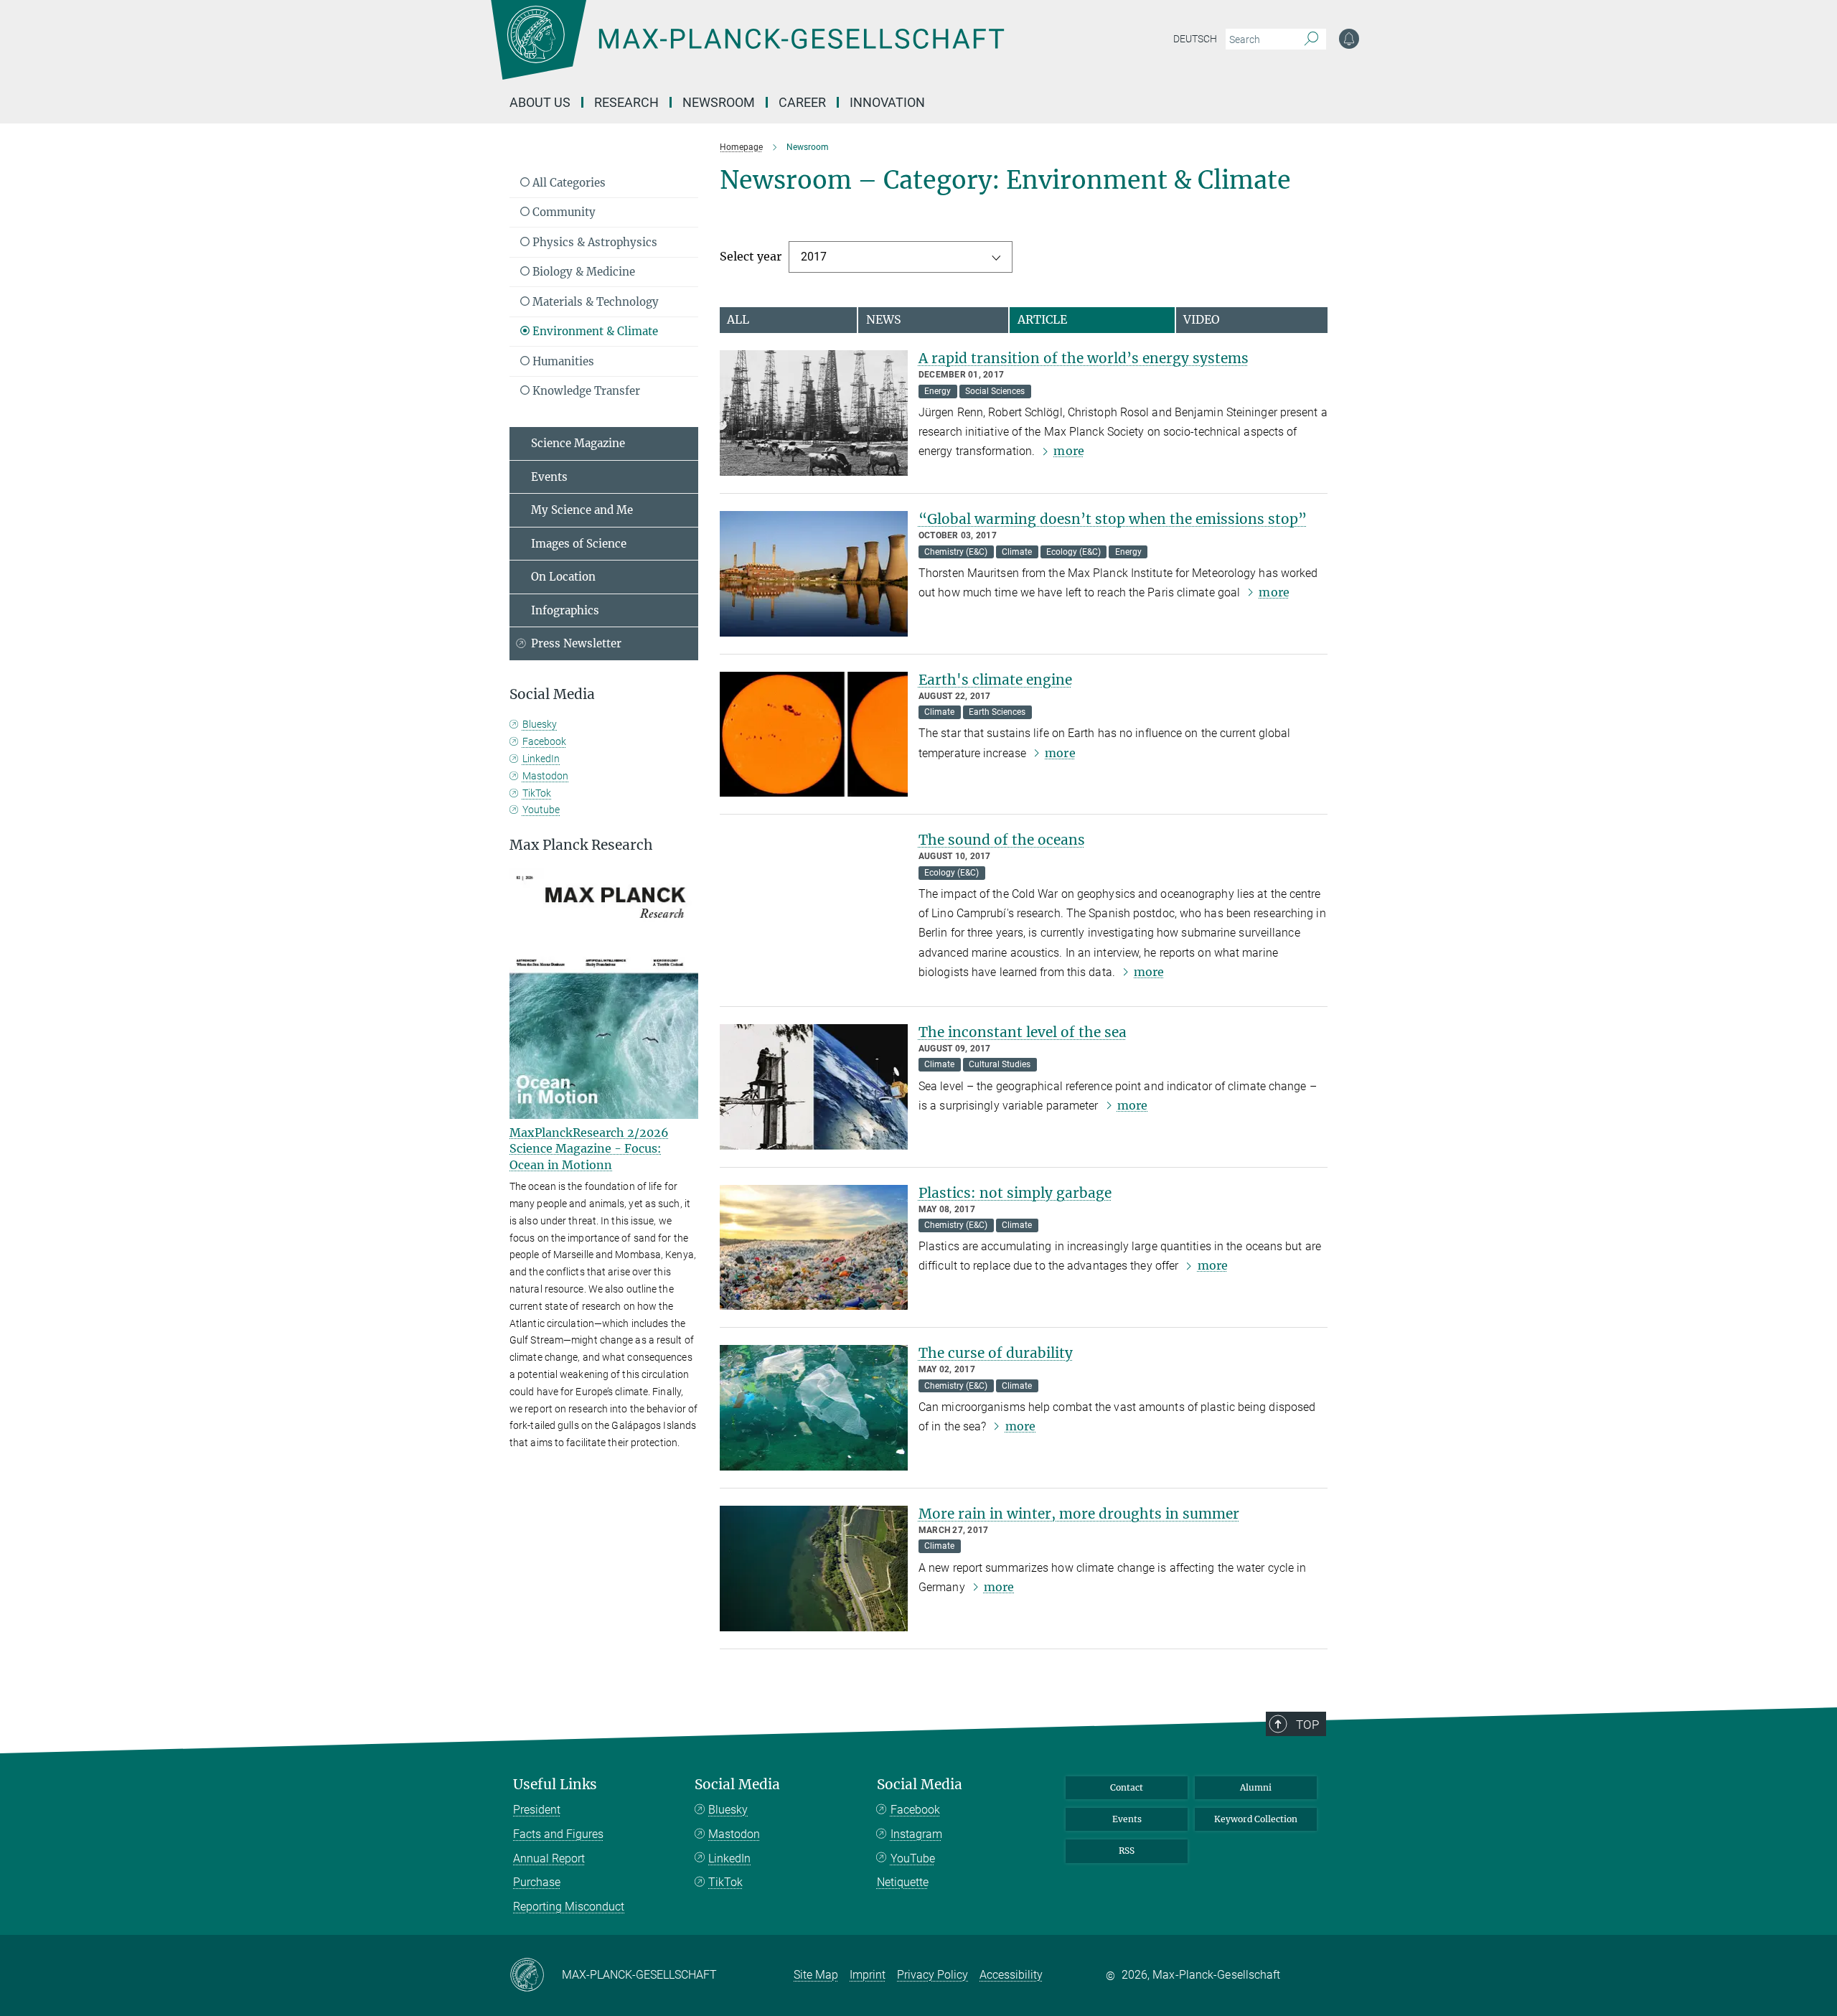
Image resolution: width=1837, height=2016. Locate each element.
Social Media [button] (552, 694)
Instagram (916, 1834)
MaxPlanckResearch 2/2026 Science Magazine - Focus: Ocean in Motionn (589, 1149)
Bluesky (540, 724)
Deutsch (1195, 39)
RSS (1127, 1851)
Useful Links (555, 1785)
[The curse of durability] (814, 1408)
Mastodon (545, 776)
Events (549, 477)
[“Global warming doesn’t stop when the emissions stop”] (814, 574)
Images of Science (579, 544)
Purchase (537, 1882)
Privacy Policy (932, 1975)
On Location (563, 577)
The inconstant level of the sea (1023, 1032)
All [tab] (738, 319)
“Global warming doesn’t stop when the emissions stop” (1113, 519)
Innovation (887, 102)
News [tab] (884, 319)
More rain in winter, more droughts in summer (1079, 1514)
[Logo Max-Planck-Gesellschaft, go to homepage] (747, 50)
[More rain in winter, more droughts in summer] (814, 1569)
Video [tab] (1202, 319)
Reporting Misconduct (569, 1907)
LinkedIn (541, 759)
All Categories (568, 183)
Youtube (541, 810)
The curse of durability (996, 1353)
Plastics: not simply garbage (1015, 1193)
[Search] (1311, 39)
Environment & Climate (594, 331)
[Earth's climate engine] (814, 735)
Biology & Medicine (582, 272)
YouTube (913, 1858)
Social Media (737, 1785)
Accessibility (1011, 1975)
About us (540, 102)
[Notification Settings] (1349, 39)
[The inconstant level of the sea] (814, 1087)
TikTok (537, 793)
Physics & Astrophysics (593, 242)
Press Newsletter (576, 643)
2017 (814, 257)
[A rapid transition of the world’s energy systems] (814, 413)
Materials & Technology (594, 302)
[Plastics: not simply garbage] (814, 1248)
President (537, 1810)
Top (1307, 1725)
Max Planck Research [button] (581, 845)
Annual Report (549, 1858)
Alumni (1256, 1787)
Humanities (562, 361)
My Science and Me (582, 510)
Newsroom (719, 102)
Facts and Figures (558, 1834)
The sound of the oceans (1002, 840)
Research (626, 102)
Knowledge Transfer (585, 391)
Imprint (868, 1975)
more (1068, 451)
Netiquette (903, 1882)
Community (563, 212)
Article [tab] (1042, 319)
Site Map (816, 1975)
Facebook (544, 741)
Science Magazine (578, 443)
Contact (1127, 1787)
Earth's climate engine (995, 680)
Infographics (565, 610)
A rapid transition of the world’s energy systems (1084, 358)
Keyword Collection (1256, 1819)
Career (802, 102)
